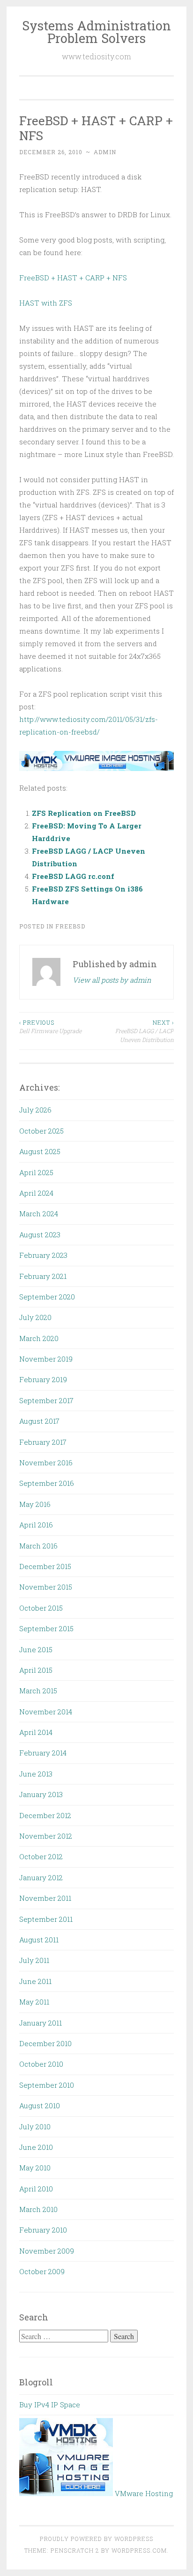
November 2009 (47, 2251)
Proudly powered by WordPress (96, 2539)
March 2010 (38, 2209)
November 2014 (46, 1712)
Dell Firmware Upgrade (50, 1027)
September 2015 (46, 1628)
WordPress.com (139, 2550)
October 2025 (41, 1131)
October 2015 (41, 1608)
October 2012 (41, 1856)
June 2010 (36, 2147)
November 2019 (46, 1359)
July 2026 (35, 1110)
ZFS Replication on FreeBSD (84, 813)
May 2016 (35, 1504)
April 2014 (36, 1732)
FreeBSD (70, 926)
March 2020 (39, 1338)
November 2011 (45, 1898)
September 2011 (46, 1919)
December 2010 (45, 2043)
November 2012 (46, 1836)
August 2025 (40, 1151)
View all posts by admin (112, 980)
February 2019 (43, 1379)
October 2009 (42, 2271)
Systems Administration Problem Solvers (96, 32)
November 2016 (46, 1463)
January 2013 (41, 1794)
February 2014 (43, 1753)
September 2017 (46, 1400)
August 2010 (40, 2105)
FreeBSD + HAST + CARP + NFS (73, 278)
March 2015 (38, 1691)
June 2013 (36, 1774)
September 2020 (47, 1297)
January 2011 (41, 2023)
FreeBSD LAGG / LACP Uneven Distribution (145, 1031)
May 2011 (34, 2002)
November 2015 (46, 1587)
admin (105, 152)
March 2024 (39, 1213)
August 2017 (39, 1421)
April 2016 (36, 1525)
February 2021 (43, 1276)
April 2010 (36, 2189)
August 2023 (40, 1234)
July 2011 (34, 1960)
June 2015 (36, 1649)
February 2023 (43, 1255)
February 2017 (43, 1442)
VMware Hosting (143, 2493)
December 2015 (45, 1566)
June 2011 (35, 1981)
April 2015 (36, 1670)
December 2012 (45, 1815)
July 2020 (35, 1317)
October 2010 (41, 2064)
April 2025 (36, 1172)
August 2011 (39, 1940)
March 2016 (38, 1546)
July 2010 (35, 2126)
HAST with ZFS (46, 303)
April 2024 (36, 1193)
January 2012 (41, 1877)
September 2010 (47, 2085)
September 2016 (47, 1483)
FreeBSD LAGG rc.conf (73, 876)
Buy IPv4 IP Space (50, 2405)
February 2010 (43, 2230)
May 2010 (35, 2168)
